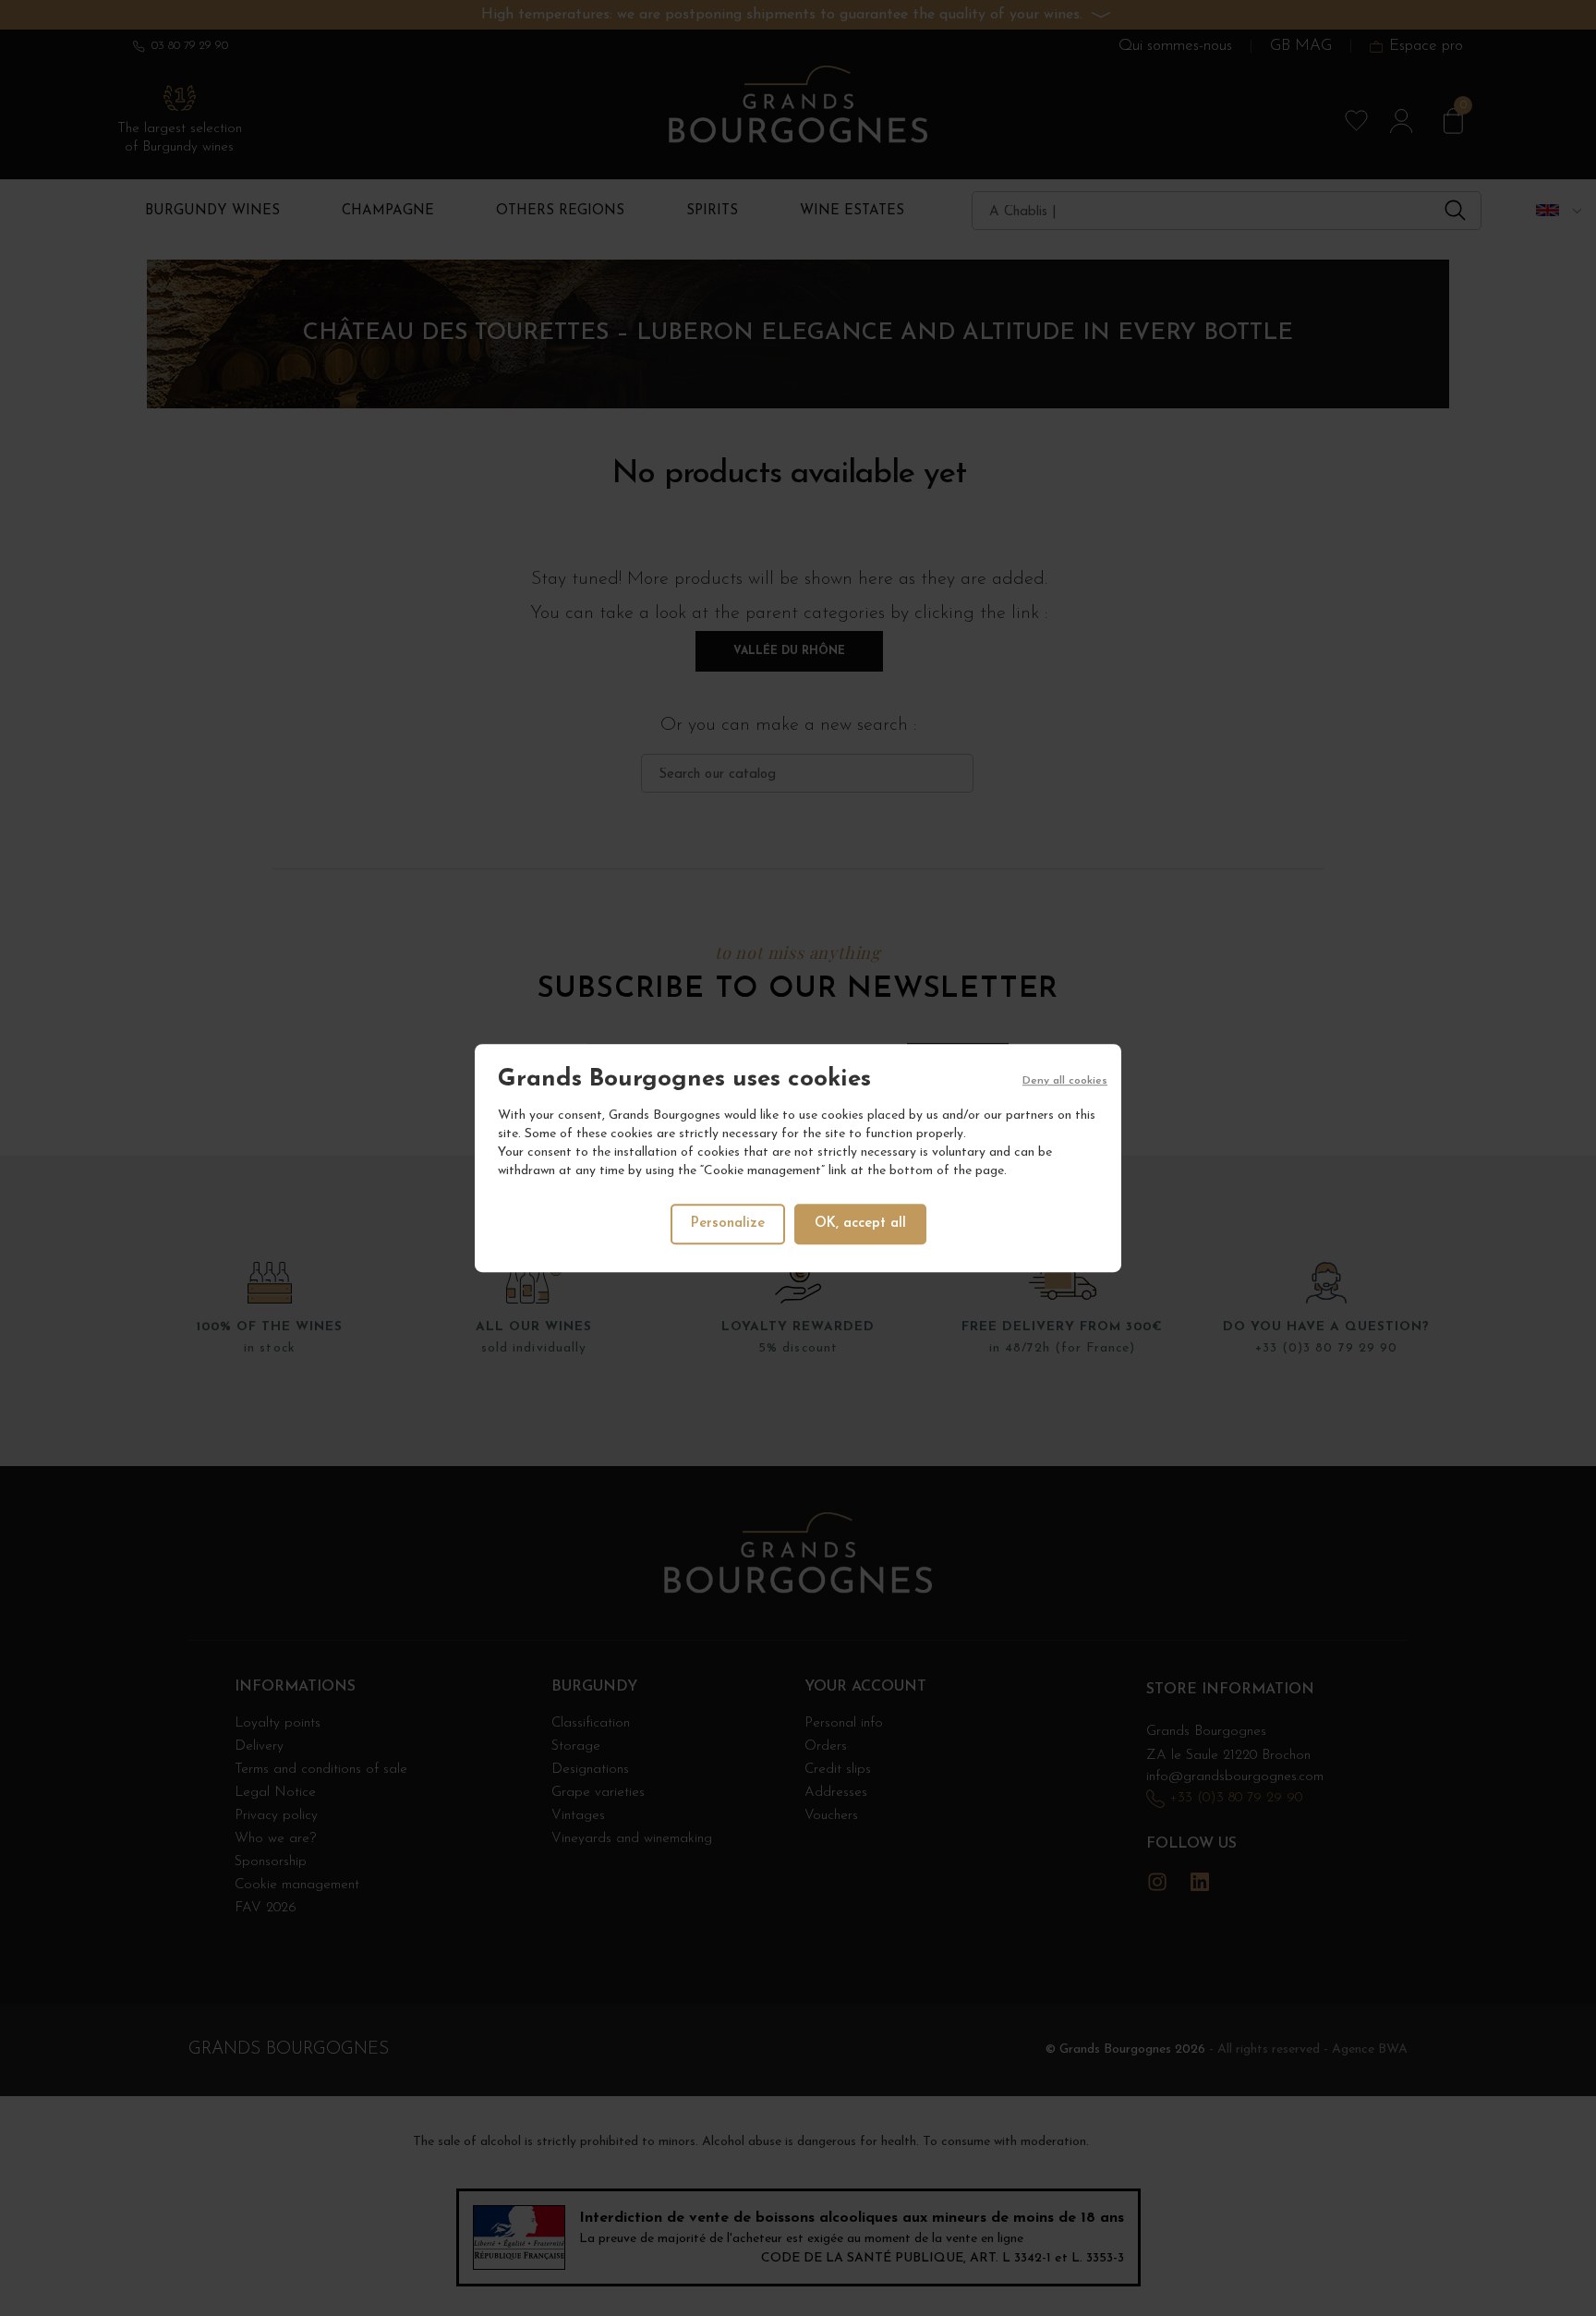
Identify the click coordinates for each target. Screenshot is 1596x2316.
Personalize (728, 1224)
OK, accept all (860, 1224)
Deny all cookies (1065, 1081)
